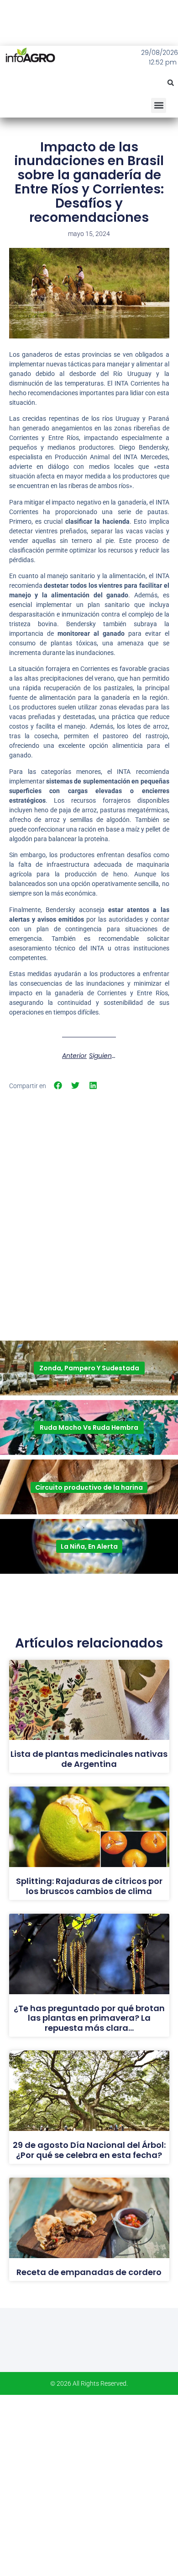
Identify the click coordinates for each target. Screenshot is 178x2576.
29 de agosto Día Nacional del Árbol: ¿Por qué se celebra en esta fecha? (89, 2150)
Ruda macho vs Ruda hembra (89, 1428)
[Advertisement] (89, 1189)
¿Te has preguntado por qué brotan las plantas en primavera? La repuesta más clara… (89, 2018)
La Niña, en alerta (89, 1546)
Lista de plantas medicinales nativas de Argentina (89, 1759)
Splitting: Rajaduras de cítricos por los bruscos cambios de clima (89, 1886)
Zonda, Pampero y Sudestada (89, 1368)
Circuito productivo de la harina (89, 1487)
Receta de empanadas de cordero (89, 2272)
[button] (171, 83)
